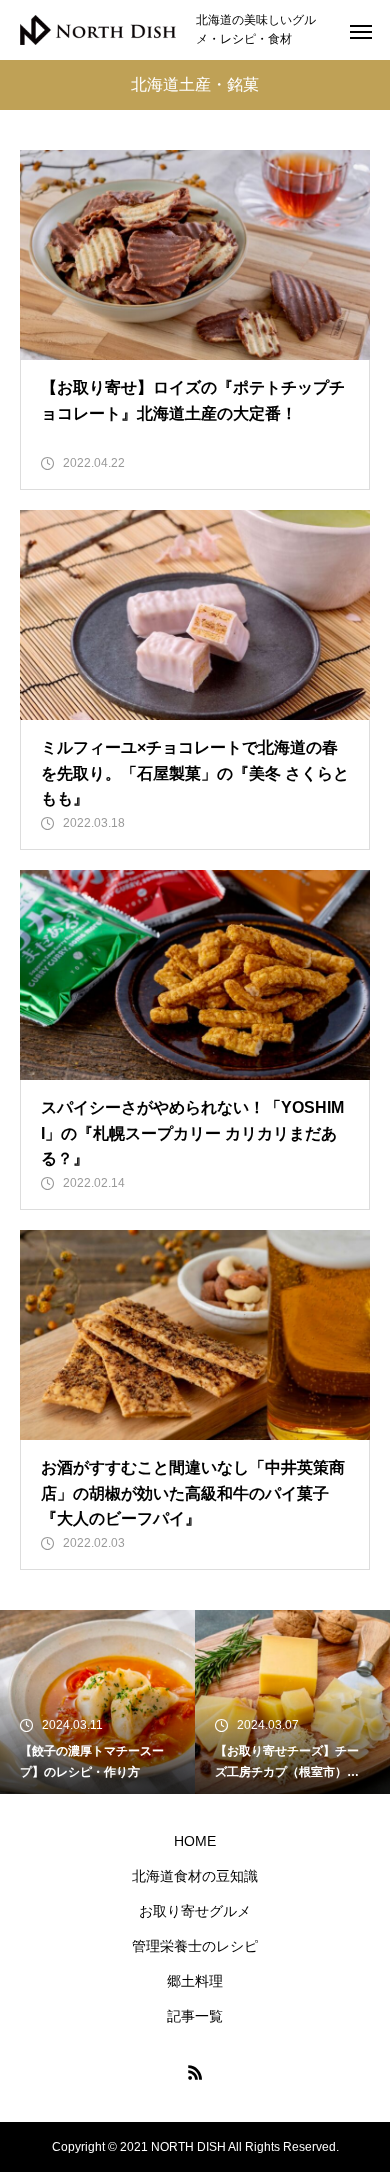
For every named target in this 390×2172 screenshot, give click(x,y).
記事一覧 (195, 2016)
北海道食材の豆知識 (195, 1876)
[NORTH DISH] (98, 30)
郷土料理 (195, 1981)
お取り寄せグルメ (195, 1911)
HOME (195, 1841)
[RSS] (195, 2072)
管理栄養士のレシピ (195, 1946)
